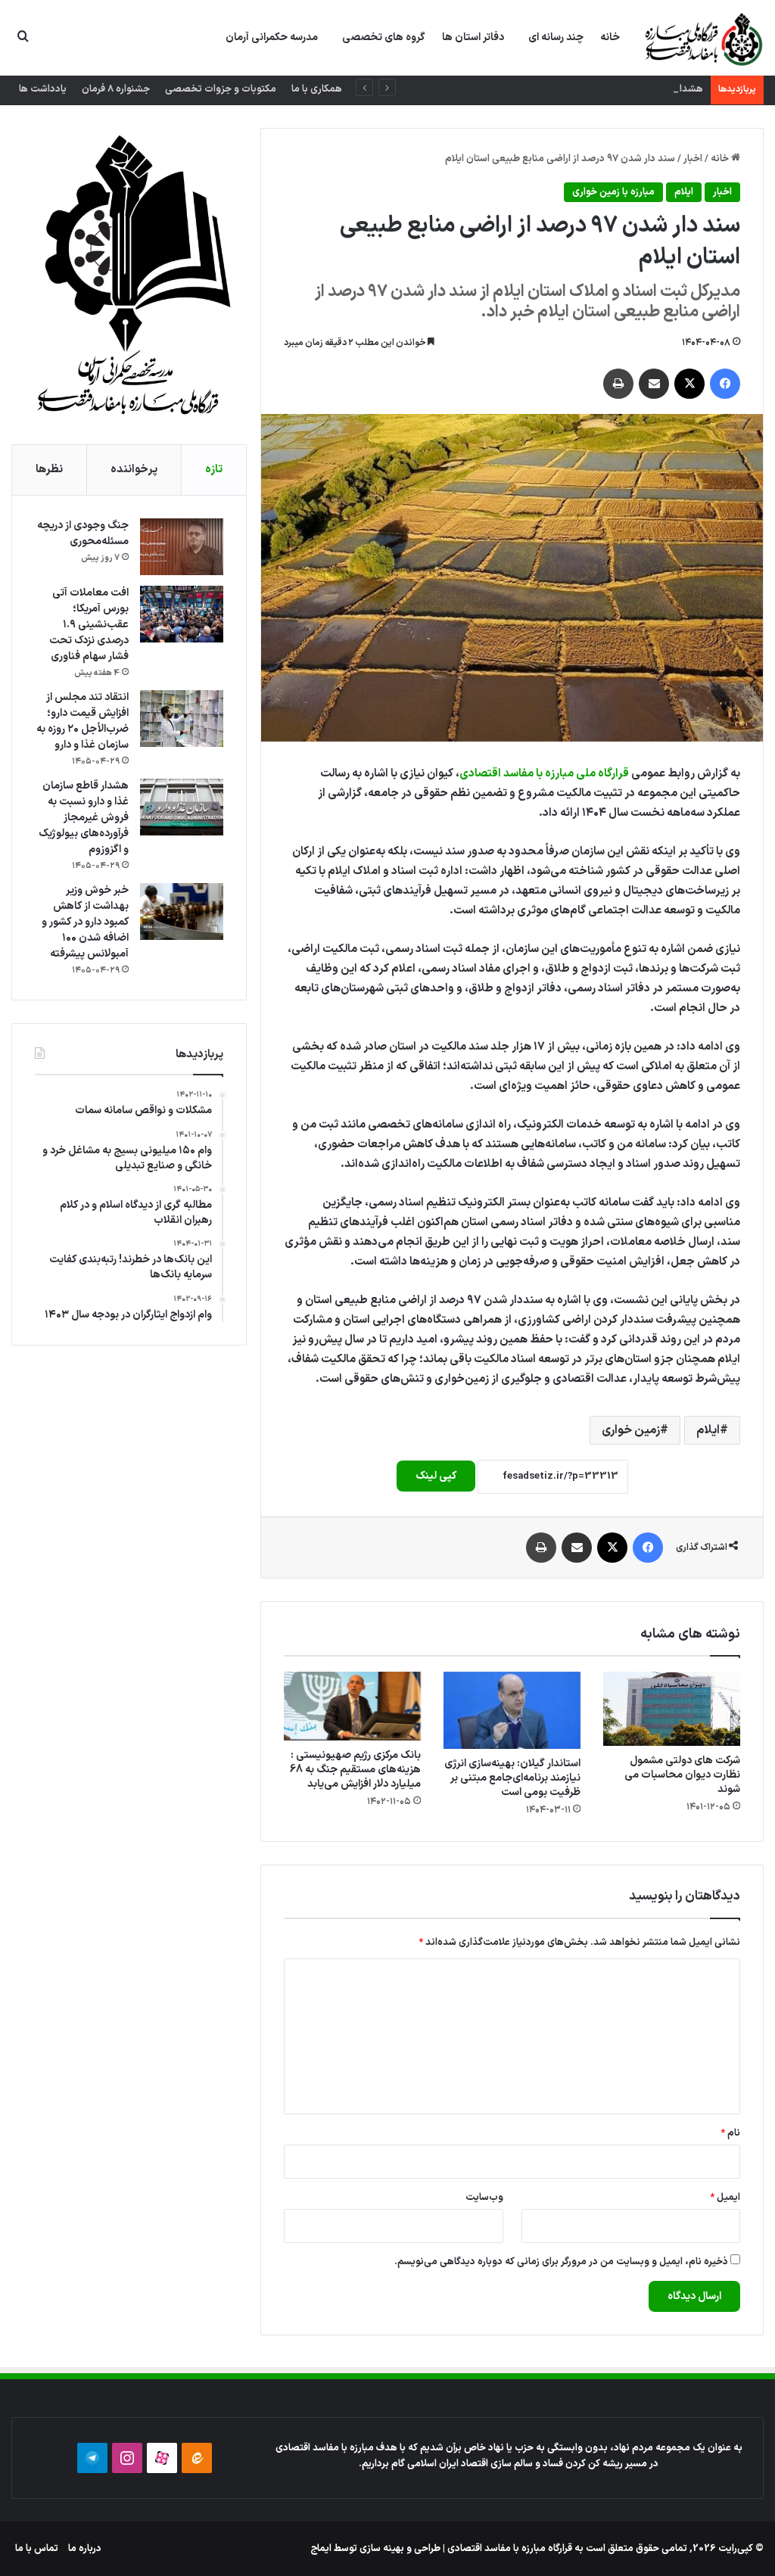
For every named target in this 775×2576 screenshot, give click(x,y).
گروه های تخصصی (384, 37)
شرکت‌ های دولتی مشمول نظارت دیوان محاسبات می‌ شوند (682, 1775)
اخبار (693, 159)
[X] (689, 384)
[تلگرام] (92, 2458)
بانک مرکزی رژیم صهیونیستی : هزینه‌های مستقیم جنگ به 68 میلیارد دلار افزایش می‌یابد (355, 1770)
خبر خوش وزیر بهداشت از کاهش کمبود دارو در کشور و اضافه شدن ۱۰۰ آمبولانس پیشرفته (85, 922)
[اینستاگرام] (127, 2458)
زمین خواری (631, 1430)
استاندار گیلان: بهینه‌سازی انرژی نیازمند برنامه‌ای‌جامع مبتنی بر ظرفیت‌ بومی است (512, 1778)
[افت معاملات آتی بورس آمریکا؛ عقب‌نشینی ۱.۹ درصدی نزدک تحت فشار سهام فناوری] (182, 614)
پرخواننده (134, 470)
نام (730, 2133)
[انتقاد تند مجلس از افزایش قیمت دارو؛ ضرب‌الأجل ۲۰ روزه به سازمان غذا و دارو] (182, 719)
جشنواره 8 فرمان (116, 89)
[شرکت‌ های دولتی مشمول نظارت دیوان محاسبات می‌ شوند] (672, 1709)
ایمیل (725, 2198)
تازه (214, 470)
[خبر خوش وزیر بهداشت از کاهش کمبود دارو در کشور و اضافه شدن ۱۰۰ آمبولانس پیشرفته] (182, 912)
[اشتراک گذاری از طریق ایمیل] (654, 384)
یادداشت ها (43, 89)
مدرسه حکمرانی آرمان (272, 37)
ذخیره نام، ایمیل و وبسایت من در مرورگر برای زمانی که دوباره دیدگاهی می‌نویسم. (561, 2262)
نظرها (49, 470)
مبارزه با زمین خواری (613, 192)
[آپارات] (162, 2458)
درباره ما (85, 2549)
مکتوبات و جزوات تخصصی (221, 89)
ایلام (684, 192)
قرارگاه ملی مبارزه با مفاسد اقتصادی (544, 774)
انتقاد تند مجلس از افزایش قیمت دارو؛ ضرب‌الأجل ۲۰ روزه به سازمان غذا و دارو (82, 721)
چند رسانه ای (556, 37)
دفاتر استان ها (473, 37)
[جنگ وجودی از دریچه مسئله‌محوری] (182, 547)
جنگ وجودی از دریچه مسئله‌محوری (83, 534)
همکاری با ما (317, 89)
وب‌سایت (484, 2198)
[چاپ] (618, 384)
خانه (610, 37)
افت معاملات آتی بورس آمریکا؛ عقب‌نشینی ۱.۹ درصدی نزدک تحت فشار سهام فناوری (89, 625)
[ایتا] (197, 2458)
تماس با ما (37, 2549)
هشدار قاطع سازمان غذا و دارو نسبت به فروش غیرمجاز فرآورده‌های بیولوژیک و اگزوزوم (528, 89)
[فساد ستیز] (702, 39)
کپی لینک (436, 1476)
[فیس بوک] (725, 384)
